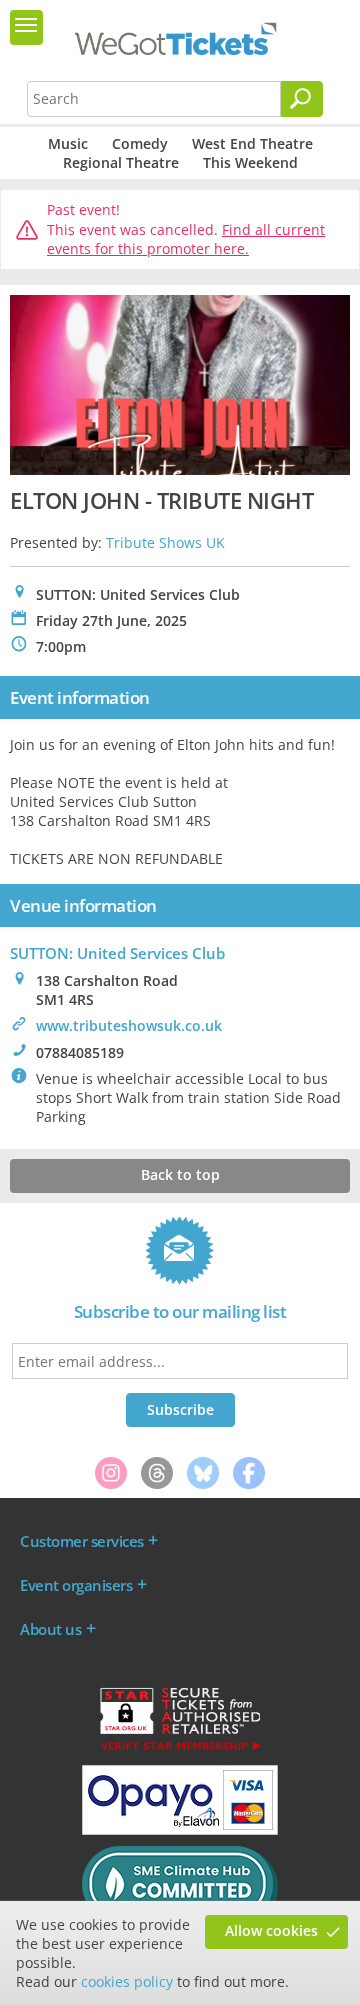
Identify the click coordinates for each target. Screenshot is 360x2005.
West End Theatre (252, 143)
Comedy (140, 143)
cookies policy (127, 1981)
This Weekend (250, 162)
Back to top (180, 1174)
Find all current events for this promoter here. (186, 239)
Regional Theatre (121, 162)
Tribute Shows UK (165, 542)
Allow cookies (271, 1930)
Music (68, 143)
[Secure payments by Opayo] (180, 1830)
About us (50, 1629)
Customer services (82, 1541)
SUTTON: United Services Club (117, 953)
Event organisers (76, 1585)
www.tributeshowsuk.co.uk (129, 1025)
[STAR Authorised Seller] (180, 1749)
